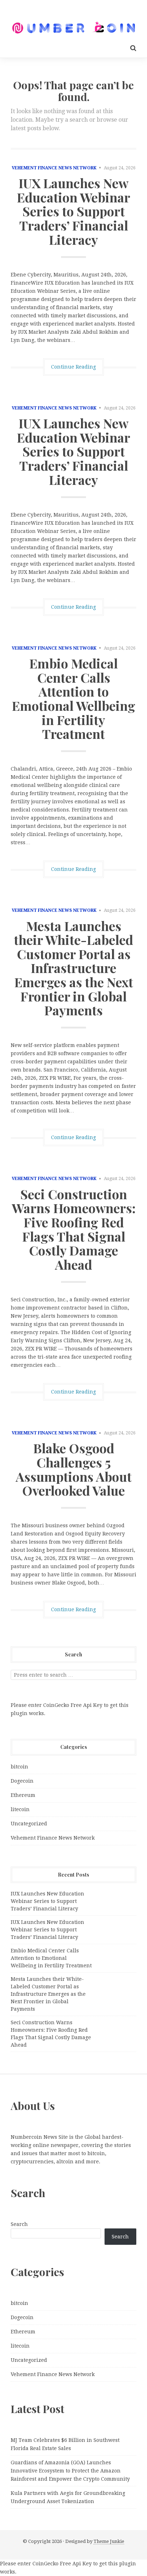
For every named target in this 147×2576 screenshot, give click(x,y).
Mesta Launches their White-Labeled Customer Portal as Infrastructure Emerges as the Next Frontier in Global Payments (73, 968)
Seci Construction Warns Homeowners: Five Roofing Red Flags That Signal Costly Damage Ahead (74, 1229)
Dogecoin (22, 1781)
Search (19, 2224)
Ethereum (23, 1795)
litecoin (20, 1809)
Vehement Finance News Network (54, 168)
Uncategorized (29, 1824)
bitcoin (19, 1767)
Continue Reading (73, 367)
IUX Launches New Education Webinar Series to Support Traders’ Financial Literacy (73, 211)
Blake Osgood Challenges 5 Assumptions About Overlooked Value (74, 1469)
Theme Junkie (109, 2541)
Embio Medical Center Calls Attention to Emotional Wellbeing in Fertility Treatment (73, 698)
